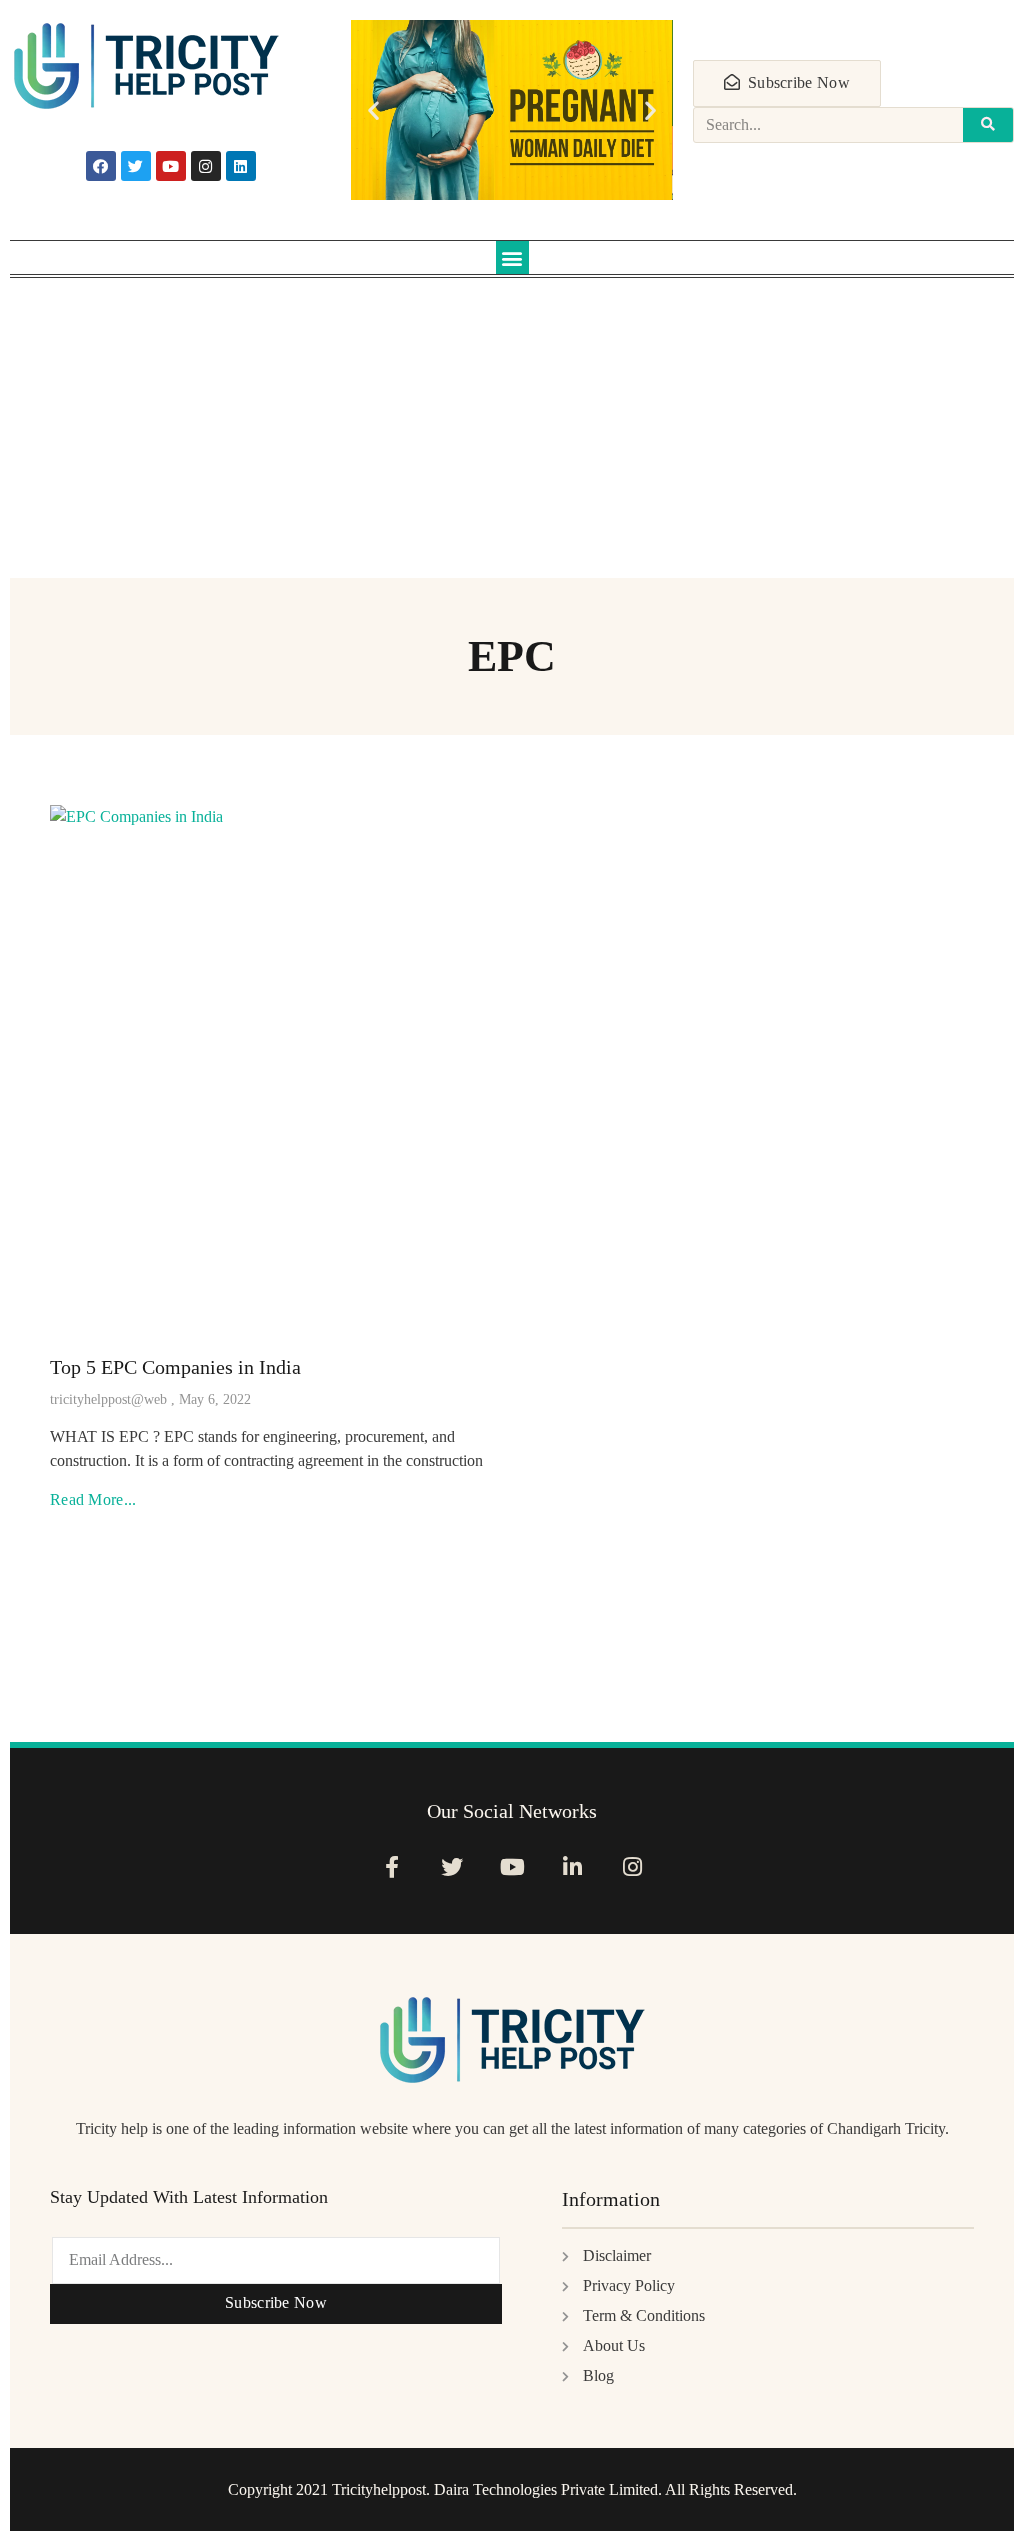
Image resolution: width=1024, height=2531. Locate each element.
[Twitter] (136, 166)
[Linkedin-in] (572, 1866)
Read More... (93, 1499)
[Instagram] (206, 166)
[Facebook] (101, 166)
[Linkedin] (241, 166)
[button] (373, 110)
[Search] (988, 125)
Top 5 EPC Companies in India (175, 1367)
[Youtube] (171, 166)
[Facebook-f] (391, 1866)
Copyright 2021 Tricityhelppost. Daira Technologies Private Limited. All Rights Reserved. (512, 2489)
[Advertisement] (512, 438)
